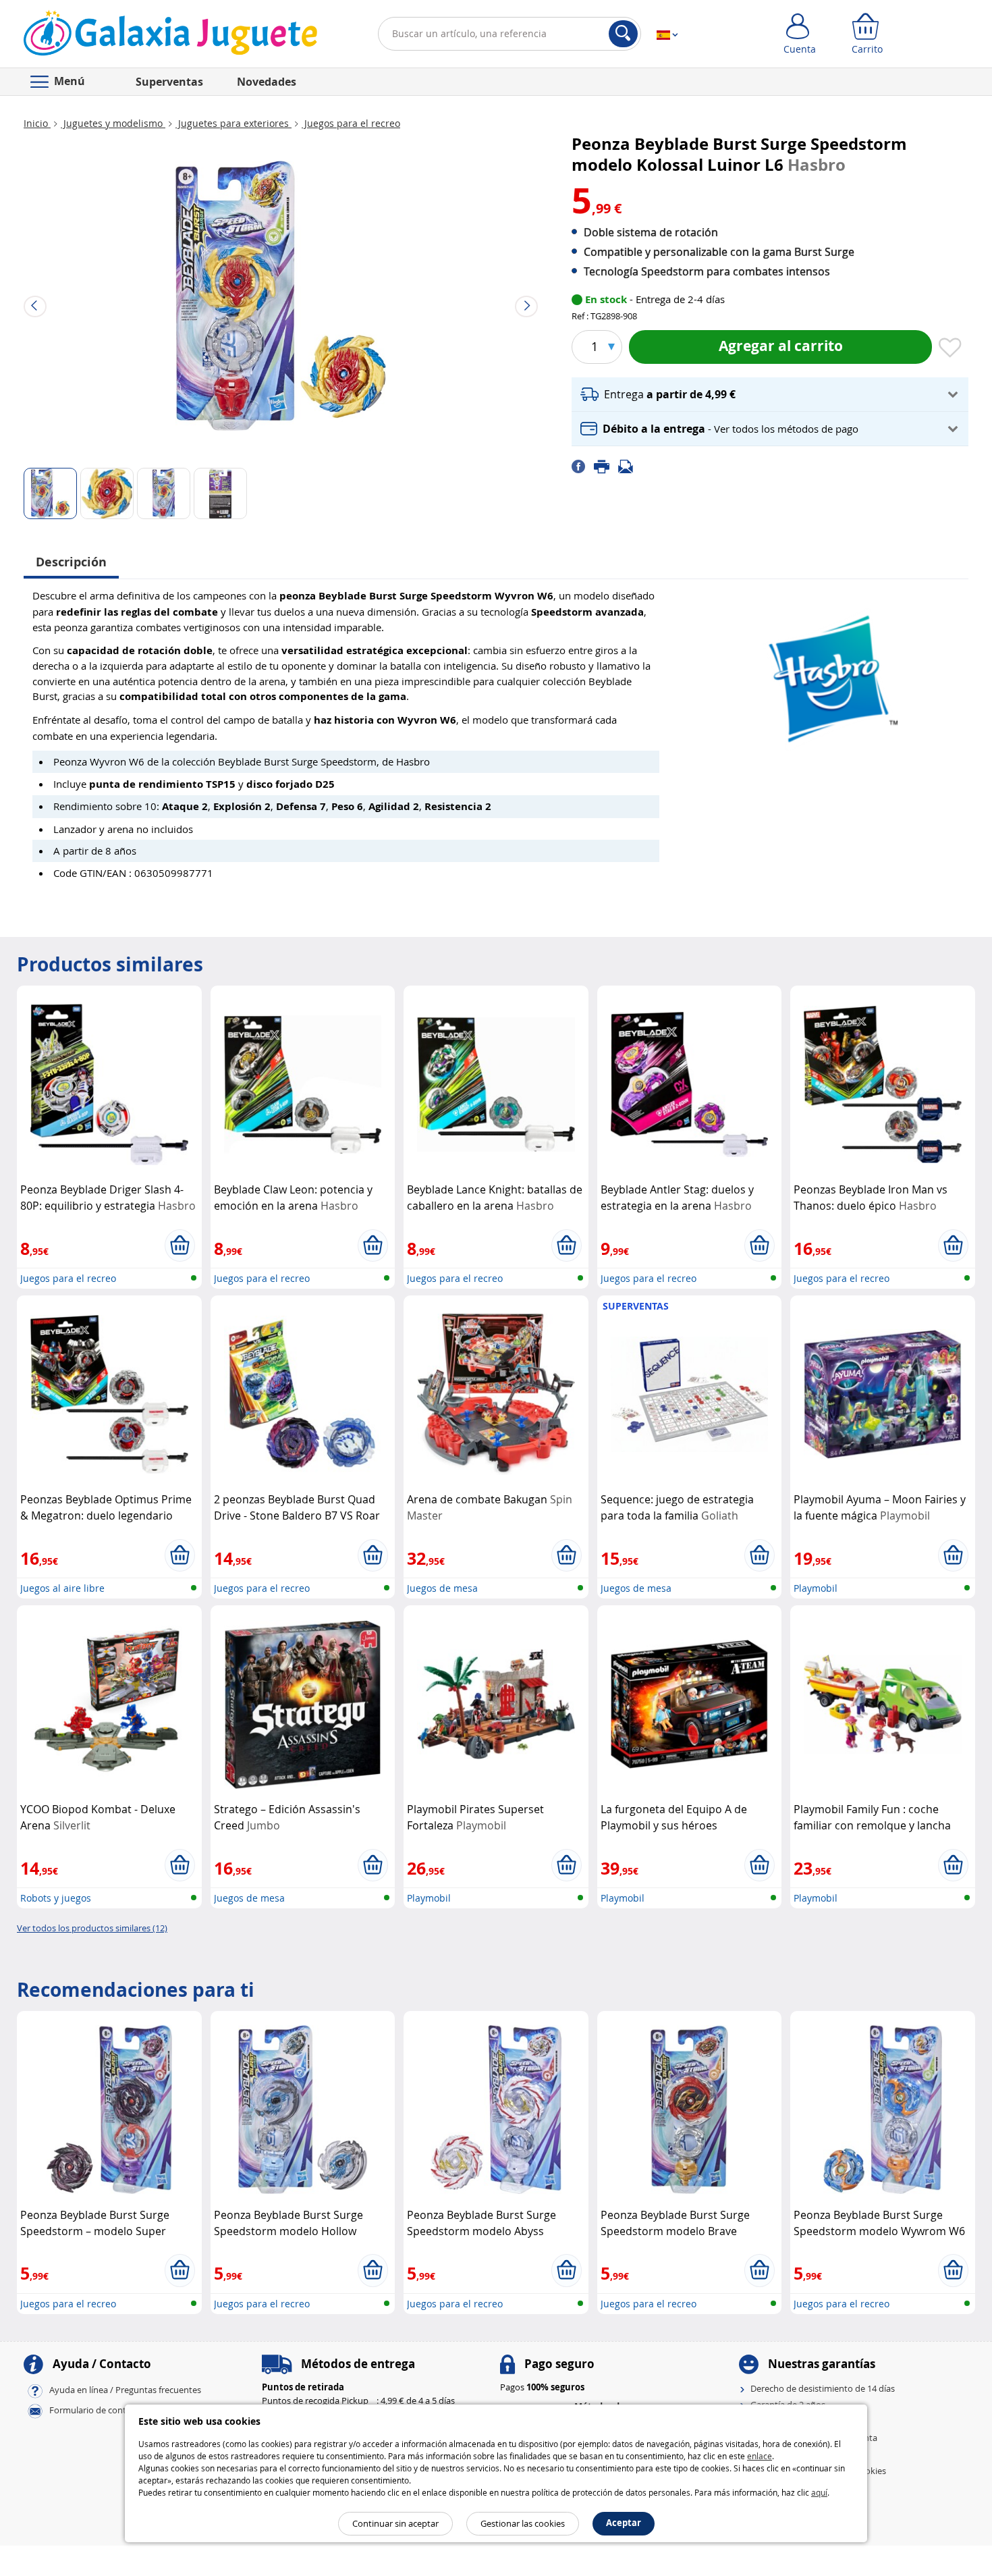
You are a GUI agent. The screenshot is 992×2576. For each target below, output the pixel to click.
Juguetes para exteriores (233, 123)
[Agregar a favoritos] (950, 348)
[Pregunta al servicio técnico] (630, 466)
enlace (760, 2456)
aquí (819, 2492)
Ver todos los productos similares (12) (92, 1928)
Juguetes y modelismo (113, 123)
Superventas (169, 82)
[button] (770, 395)
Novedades (267, 82)
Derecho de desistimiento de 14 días (823, 2388)
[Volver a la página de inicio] (170, 36)
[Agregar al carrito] (180, 1245)
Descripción (71, 562)
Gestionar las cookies (523, 2523)
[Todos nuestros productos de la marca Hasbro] (830, 673)
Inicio (37, 123)
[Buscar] (623, 34)
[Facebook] (583, 466)
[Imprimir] (606, 466)
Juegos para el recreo (351, 123)
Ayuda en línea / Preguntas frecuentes (125, 2390)
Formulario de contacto (97, 2410)
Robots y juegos (56, 1898)
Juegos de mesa (442, 1588)
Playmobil (816, 1588)
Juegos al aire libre (62, 1588)
